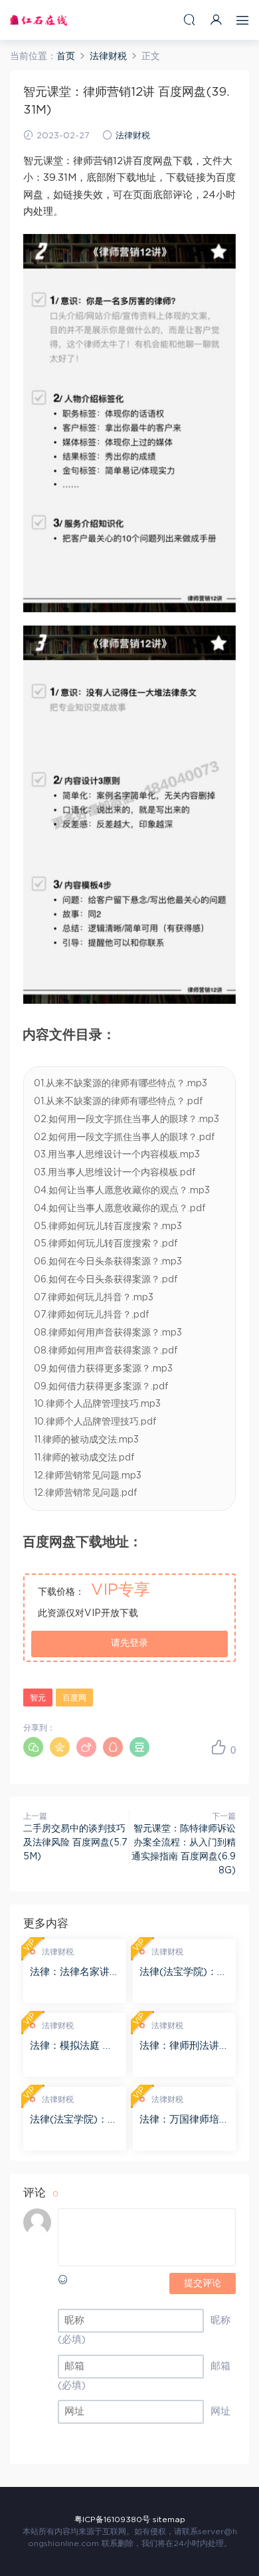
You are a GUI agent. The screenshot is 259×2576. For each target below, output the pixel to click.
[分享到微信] (33, 1747)
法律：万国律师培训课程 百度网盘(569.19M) (184, 2121)
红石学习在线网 (39, 20)
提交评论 (203, 2283)
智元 (38, 1698)
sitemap (169, 2519)
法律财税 (133, 136)
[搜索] (189, 20)
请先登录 (129, 1643)
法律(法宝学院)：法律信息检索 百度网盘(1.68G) (183, 1973)
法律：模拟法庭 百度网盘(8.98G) (71, 2047)
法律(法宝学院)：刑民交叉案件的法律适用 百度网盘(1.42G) (75, 2121)
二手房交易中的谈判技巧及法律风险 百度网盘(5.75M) (75, 1843)
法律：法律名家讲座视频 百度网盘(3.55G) (75, 1973)
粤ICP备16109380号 (112, 2519)
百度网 (74, 1698)
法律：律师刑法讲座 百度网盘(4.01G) (184, 2047)
